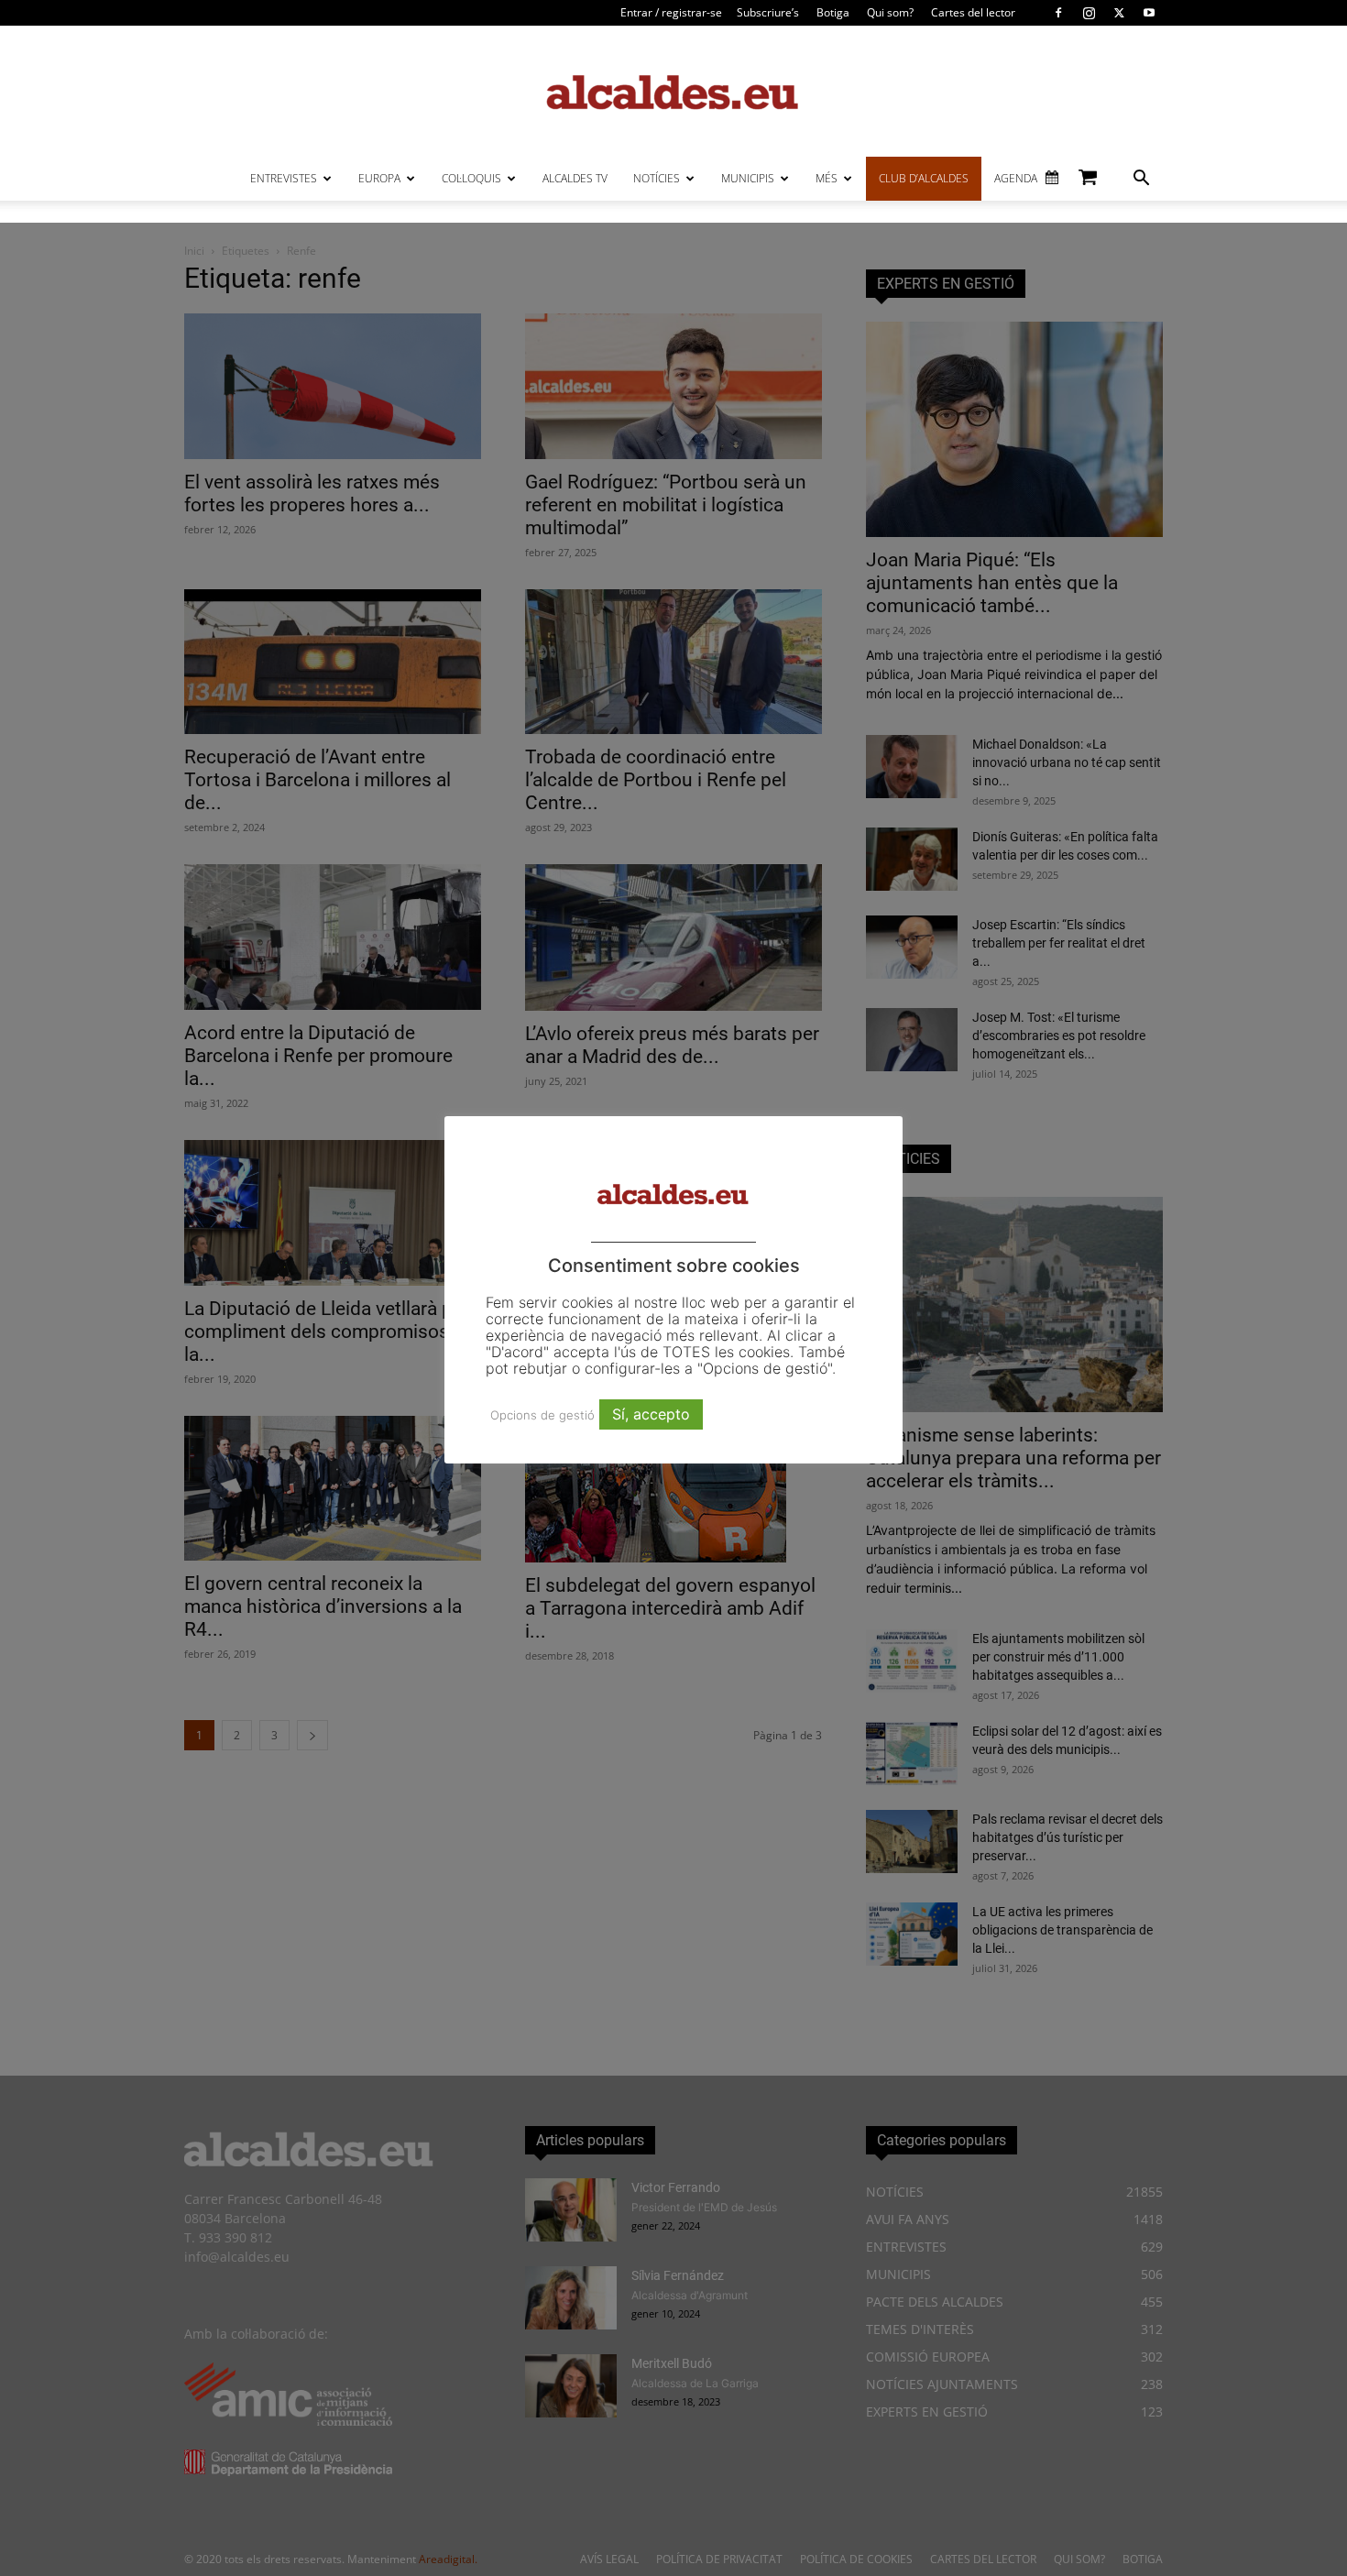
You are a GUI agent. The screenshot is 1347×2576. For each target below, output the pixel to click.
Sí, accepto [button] (651, 1414)
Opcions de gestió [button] (542, 1415)
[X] (1119, 13)
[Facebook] (1058, 13)
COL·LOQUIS (471, 178)
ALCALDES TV (575, 178)
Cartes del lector (973, 12)
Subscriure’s (768, 12)
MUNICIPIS (748, 178)
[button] (1141, 180)
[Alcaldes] (673, 91)
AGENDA (1016, 178)
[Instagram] (1089, 13)
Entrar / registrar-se (671, 12)
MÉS (827, 178)
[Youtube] (1149, 13)
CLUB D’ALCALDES (924, 178)
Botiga (833, 12)
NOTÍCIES (657, 178)
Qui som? (890, 12)
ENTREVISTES (284, 178)
